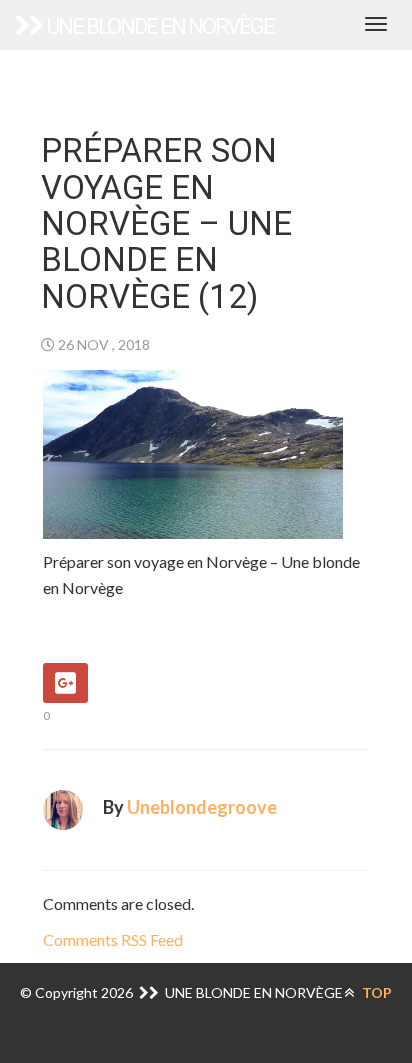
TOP (375, 992)
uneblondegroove (202, 807)
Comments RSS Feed (113, 939)
